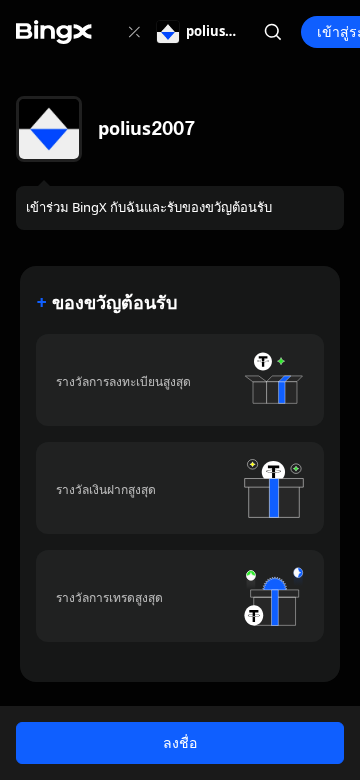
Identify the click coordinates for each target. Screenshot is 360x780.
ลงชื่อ (180, 742)
